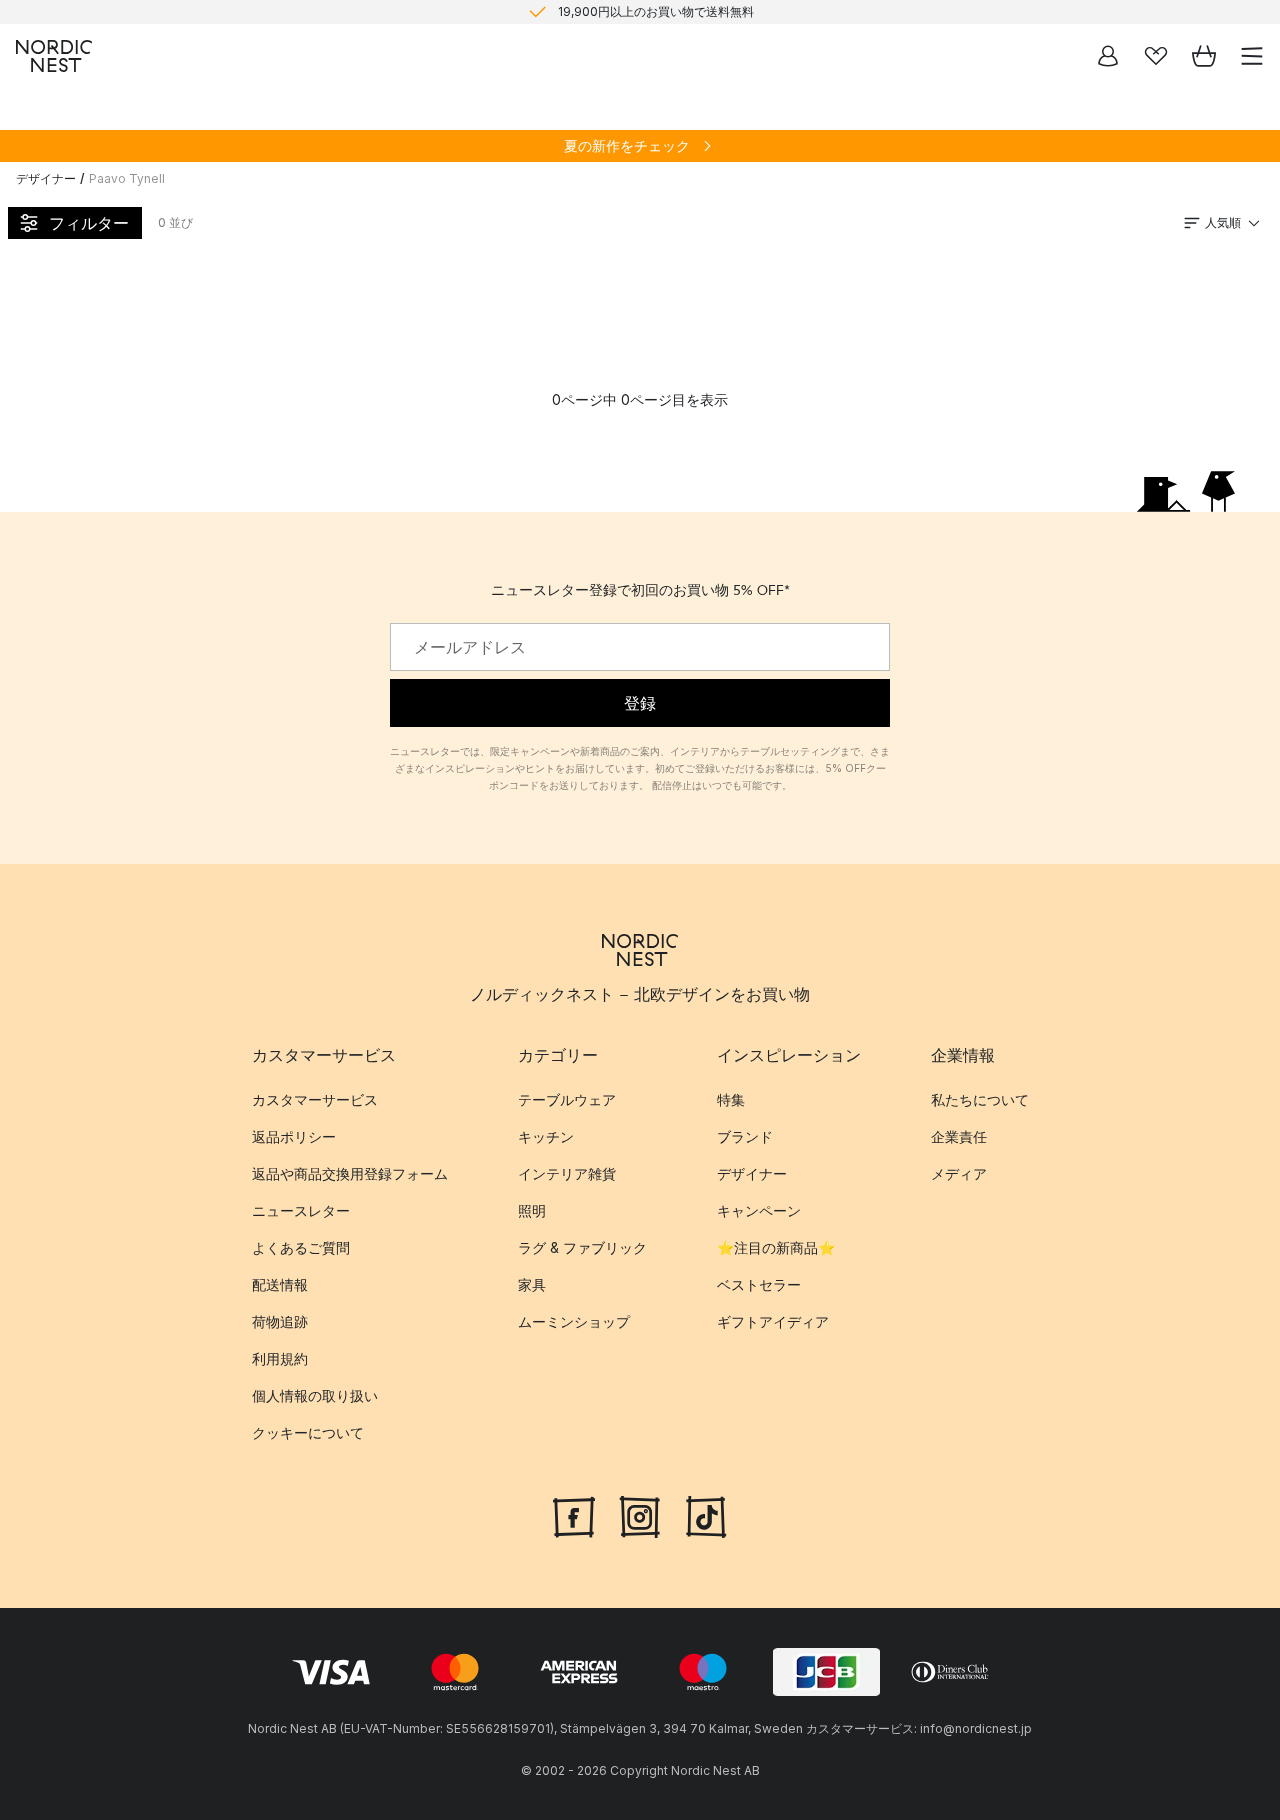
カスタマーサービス (315, 1099)
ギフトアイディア (773, 1321)
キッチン (546, 1136)
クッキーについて (308, 1432)
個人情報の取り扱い (315, 1395)
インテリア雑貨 (567, 1173)
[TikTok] (706, 1514)
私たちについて (980, 1099)
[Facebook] (574, 1514)
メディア (959, 1173)
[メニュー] (1252, 56)
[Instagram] (640, 1514)
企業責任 (959, 1136)
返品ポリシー (294, 1136)
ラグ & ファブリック (582, 1247)
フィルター (89, 223)
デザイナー (46, 178)
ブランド (745, 1136)
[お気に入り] (1156, 56)
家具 (532, 1284)
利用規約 (280, 1358)
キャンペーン (759, 1210)
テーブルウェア (567, 1099)
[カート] (1204, 56)
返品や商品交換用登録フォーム (350, 1173)
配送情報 (280, 1284)
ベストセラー (759, 1284)
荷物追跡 (280, 1321)
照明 (532, 1210)
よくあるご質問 (301, 1247)
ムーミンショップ (574, 1321)
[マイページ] (1108, 56)
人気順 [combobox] (1223, 222)
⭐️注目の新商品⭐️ (776, 1247)
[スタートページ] (54, 56)
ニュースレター (301, 1210)
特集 (731, 1099)
